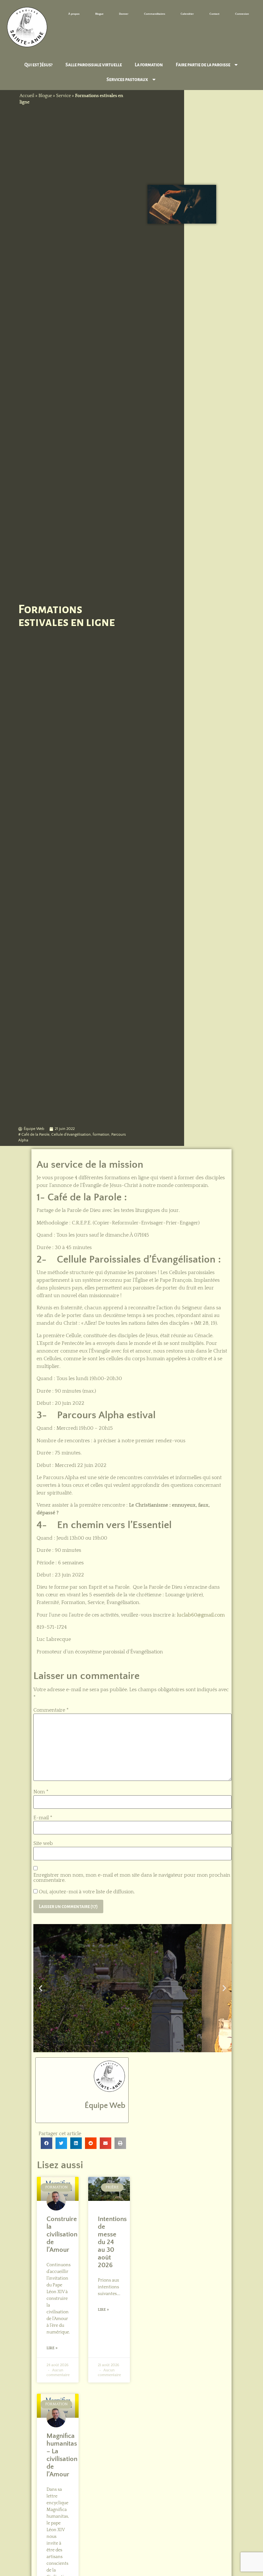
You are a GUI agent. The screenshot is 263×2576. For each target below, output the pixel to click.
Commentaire (51, 1710)
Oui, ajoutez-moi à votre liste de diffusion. (86, 1892)
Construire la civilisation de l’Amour (62, 2234)
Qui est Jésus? (38, 65)
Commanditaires (155, 14)
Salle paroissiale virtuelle (94, 65)
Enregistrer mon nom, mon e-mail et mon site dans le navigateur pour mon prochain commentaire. (132, 1878)
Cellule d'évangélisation (71, 1135)
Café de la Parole (35, 1135)
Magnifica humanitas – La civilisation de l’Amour (62, 2455)
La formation (149, 65)
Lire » (52, 2348)
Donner (124, 14)
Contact (214, 14)
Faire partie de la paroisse (203, 65)
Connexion (242, 14)
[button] (41, 1988)
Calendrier (187, 14)
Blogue (99, 14)
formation (101, 1135)
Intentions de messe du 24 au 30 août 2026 (112, 2242)
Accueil (27, 96)
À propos (74, 14)
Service (64, 96)
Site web (43, 1843)
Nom (41, 1792)
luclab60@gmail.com (201, 1615)
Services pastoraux (127, 79)
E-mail (43, 1818)
